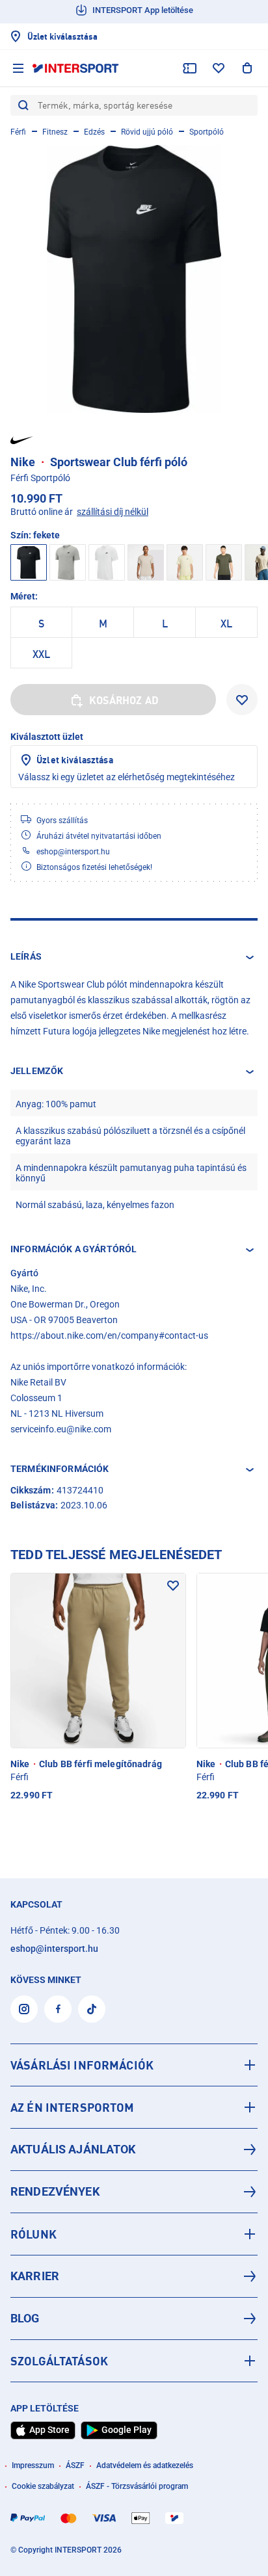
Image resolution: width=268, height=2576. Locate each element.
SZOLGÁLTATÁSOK (59, 2361)
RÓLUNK (33, 2234)
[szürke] (68, 562)
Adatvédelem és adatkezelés (145, 2465)
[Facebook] (58, 2009)
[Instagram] (24, 2009)
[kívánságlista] (219, 68)
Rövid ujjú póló (147, 132)
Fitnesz (55, 132)
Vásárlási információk (82, 2065)
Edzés (94, 132)
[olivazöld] (224, 562)
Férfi (18, 132)
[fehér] (107, 562)
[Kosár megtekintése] (247, 68)
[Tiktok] (92, 2009)
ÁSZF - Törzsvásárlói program (137, 2486)
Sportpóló (207, 132)
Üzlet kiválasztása (75, 760)
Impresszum (33, 2465)
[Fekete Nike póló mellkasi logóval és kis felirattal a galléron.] (134, 279)
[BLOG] (134, 2319)
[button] (134, 957)
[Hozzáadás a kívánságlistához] (242, 700)
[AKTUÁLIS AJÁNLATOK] (134, 2149)
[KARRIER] (134, 2276)
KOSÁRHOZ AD (124, 700)
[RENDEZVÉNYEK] (134, 2192)
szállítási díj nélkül (113, 512)
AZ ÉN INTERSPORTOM (73, 2107)
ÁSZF (75, 2465)
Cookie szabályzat (43, 2486)
